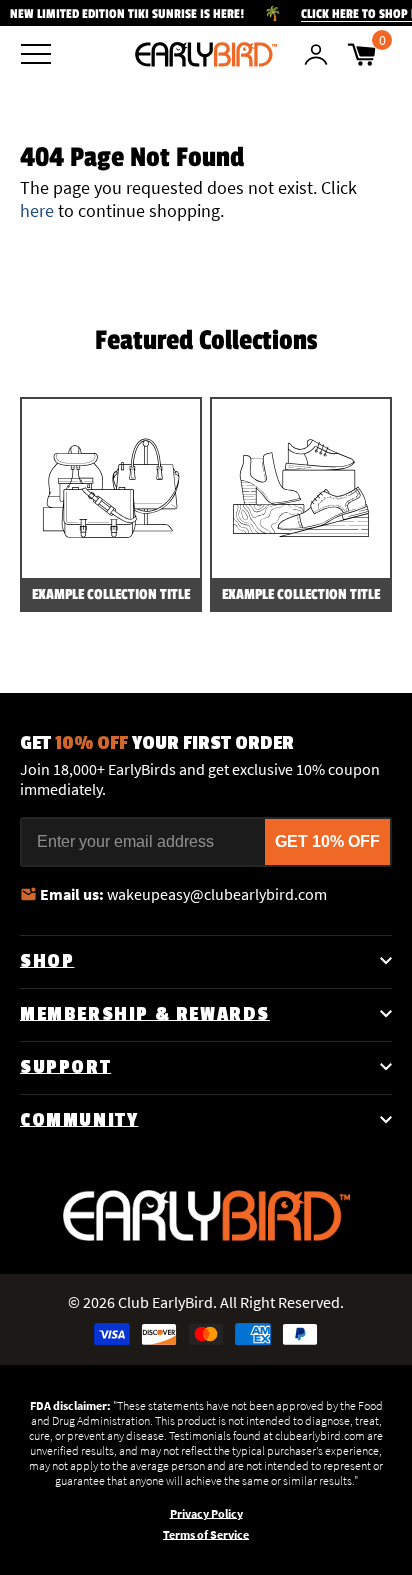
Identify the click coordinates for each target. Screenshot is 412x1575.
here (37, 210)
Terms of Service (206, 1534)
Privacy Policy (206, 1513)
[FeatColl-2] (301, 488)
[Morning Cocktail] (206, 54)
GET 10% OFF (327, 841)
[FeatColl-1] (111, 488)
